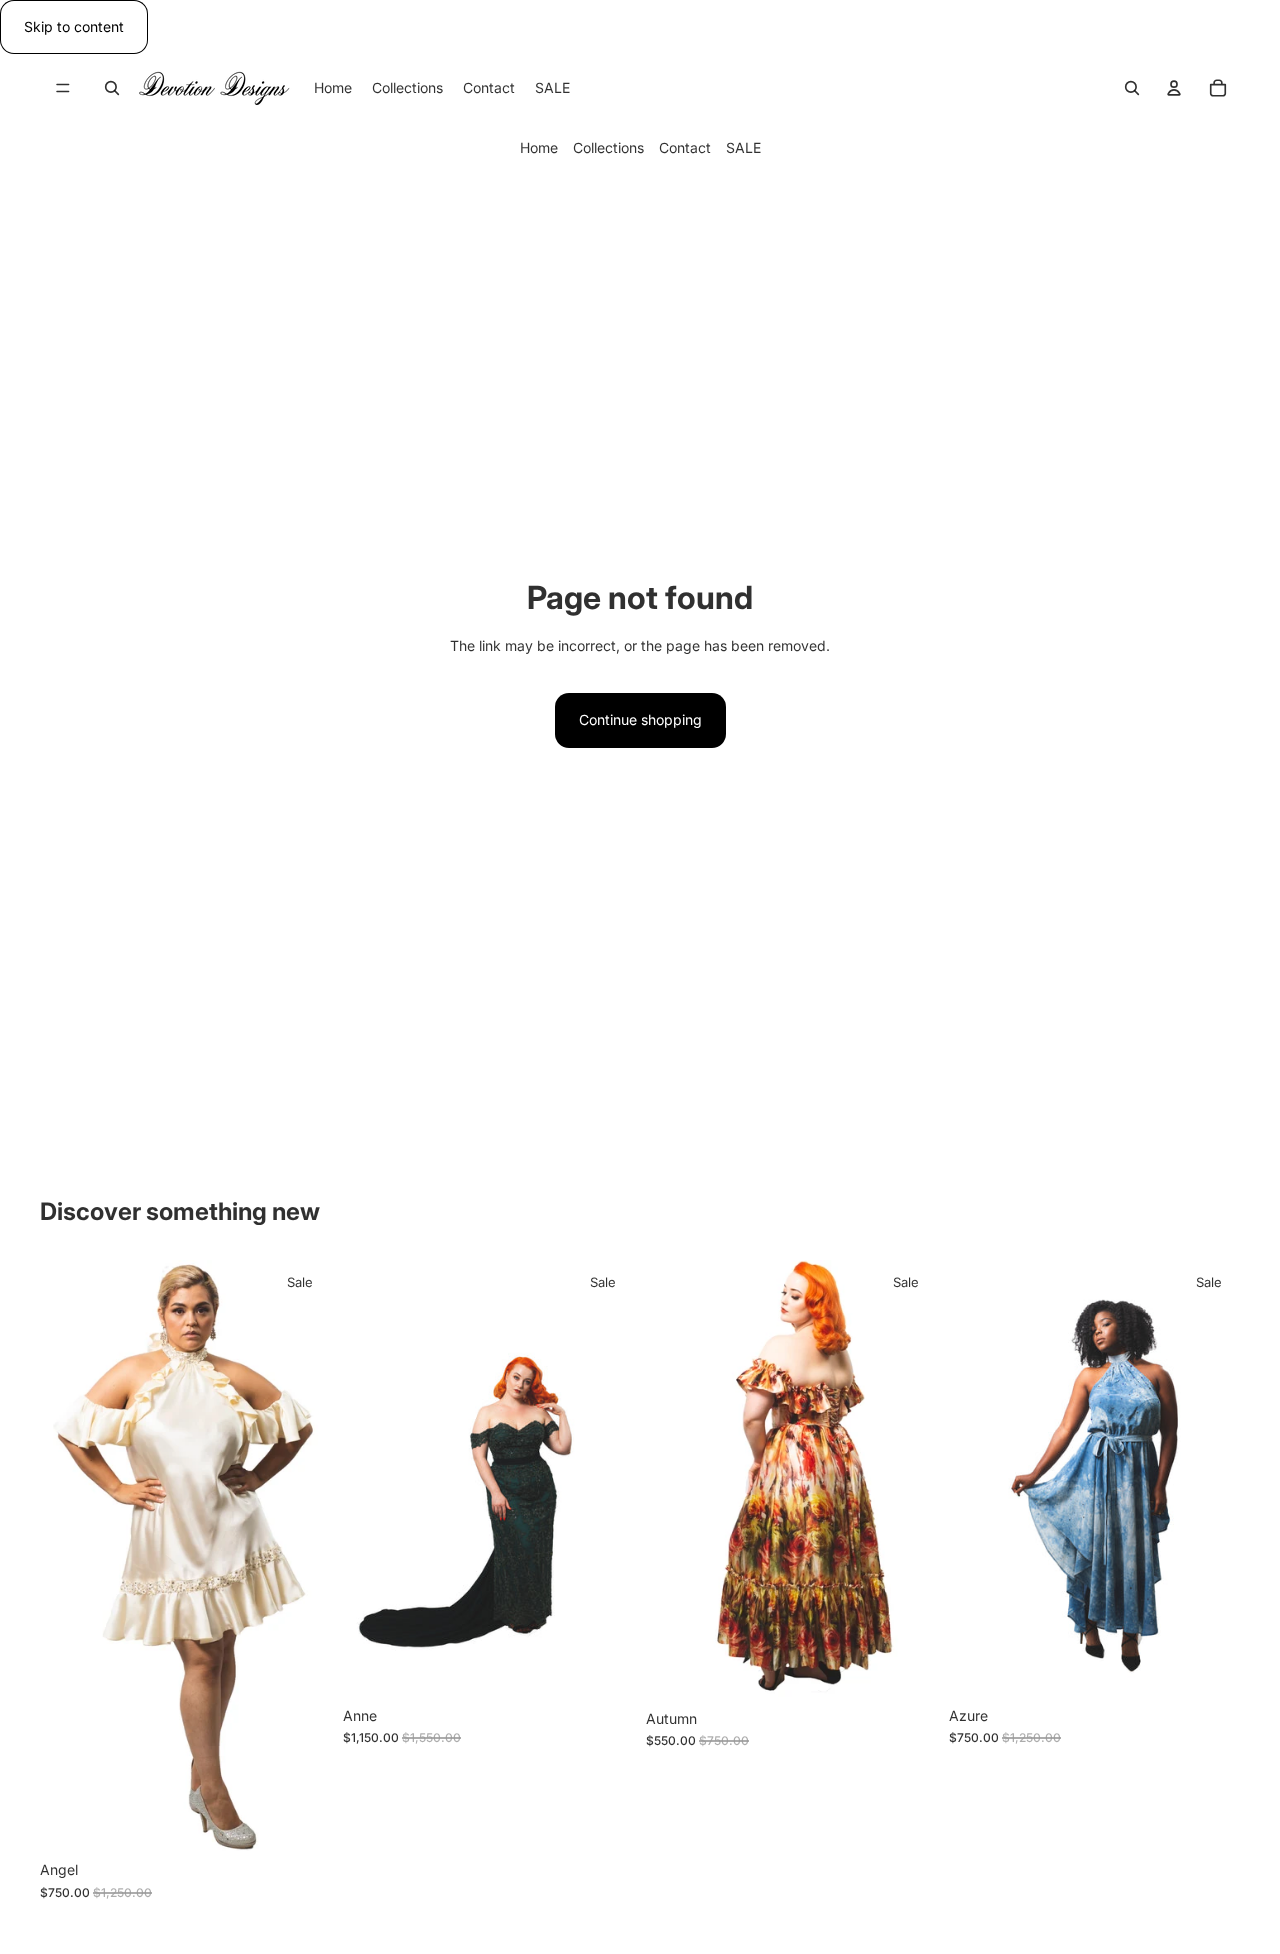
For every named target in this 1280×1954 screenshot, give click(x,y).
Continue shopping (640, 719)
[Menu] (63, 89)
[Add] (300, 1821)
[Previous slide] (70, 1556)
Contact (685, 148)
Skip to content (74, 26)
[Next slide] (301, 1556)
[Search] (112, 88)
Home (539, 148)
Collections (608, 148)
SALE (743, 148)
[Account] (1174, 88)
